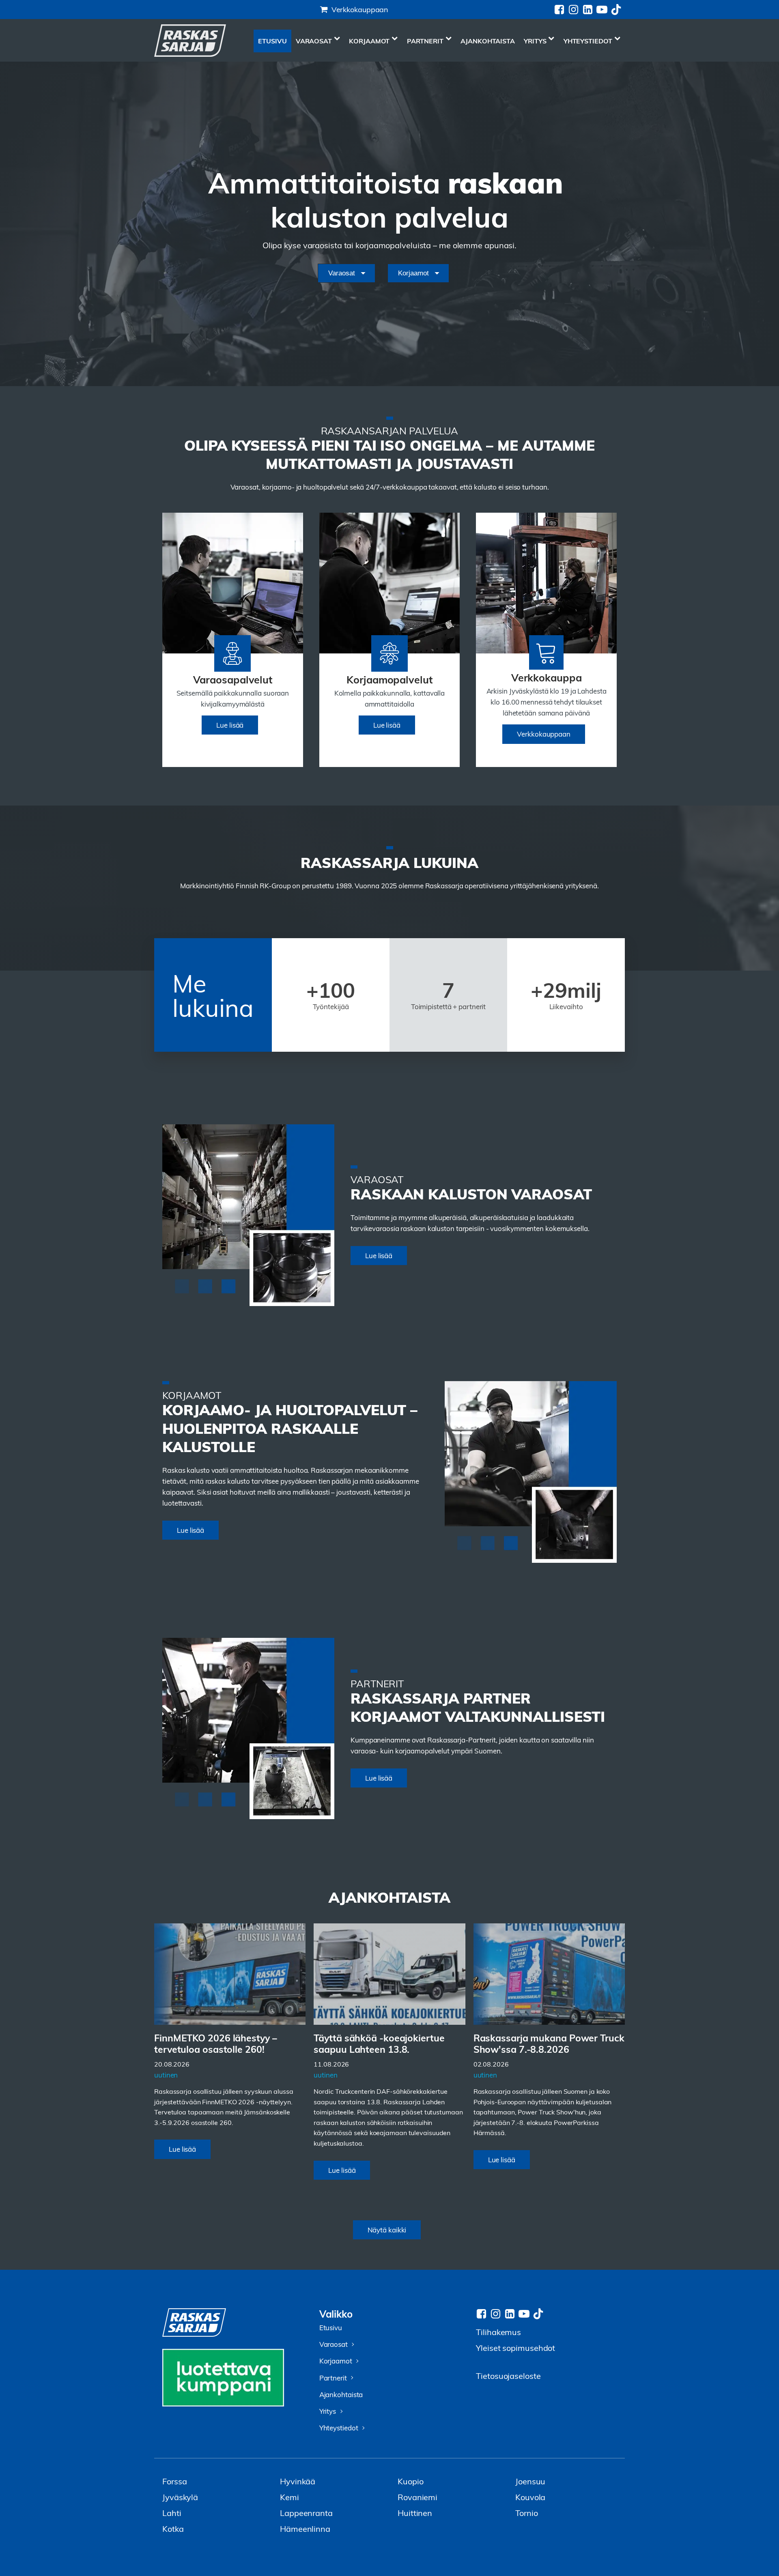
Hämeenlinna (305, 2528)
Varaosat (314, 41)
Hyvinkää (298, 2481)
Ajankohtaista (488, 41)
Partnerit (425, 41)
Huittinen (415, 2513)
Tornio (526, 2513)
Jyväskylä (180, 2497)
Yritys (535, 41)
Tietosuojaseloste (508, 2375)
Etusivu (272, 41)
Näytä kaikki (387, 2230)
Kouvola (530, 2497)
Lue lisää (230, 725)
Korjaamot (369, 41)
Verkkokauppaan (360, 9)
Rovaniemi (417, 2497)
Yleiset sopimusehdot (515, 2347)
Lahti (172, 2513)
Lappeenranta (306, 2513)
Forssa (174, 2481)
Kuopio (410, 2481)
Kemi (289, 2497)
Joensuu (530, 2481)
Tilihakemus (498, 2332)
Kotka (173, 2528)
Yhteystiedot (588, 41)
